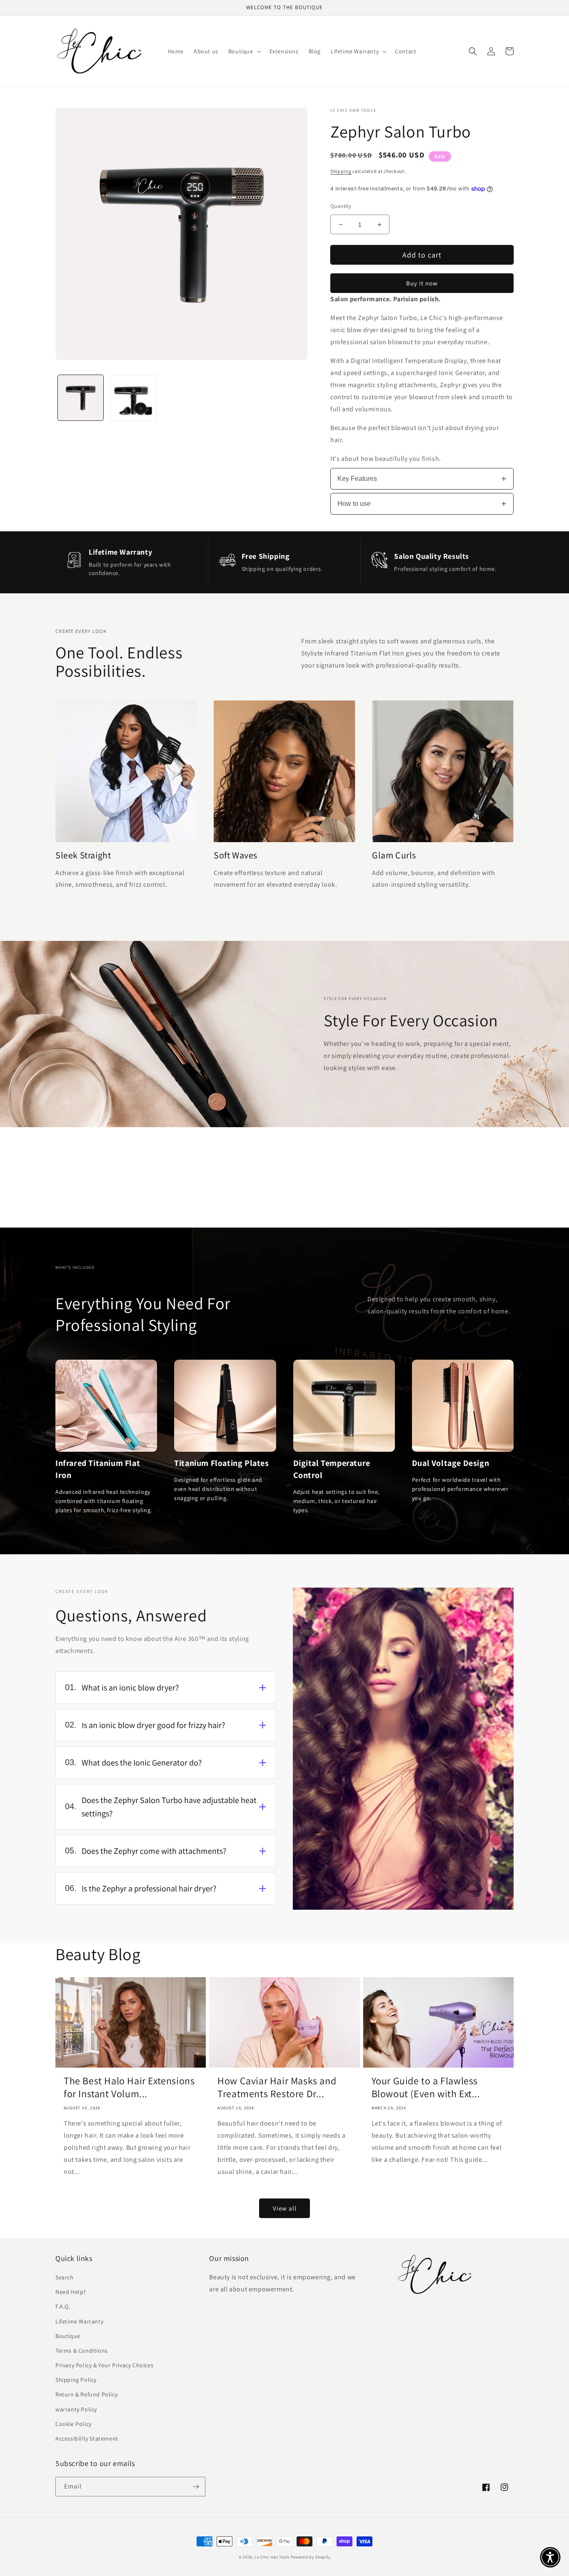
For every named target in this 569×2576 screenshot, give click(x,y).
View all (285, 2208)
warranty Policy (76, 2409)
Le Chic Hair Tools (272, 2557)
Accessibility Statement (87, 2438)
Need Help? (71, 2292)
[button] (244, 51)
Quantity (341, 206)
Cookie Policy (74, 2424)
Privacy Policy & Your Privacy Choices (104, 2365)
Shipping (341, 171)
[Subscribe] (196, 2487)
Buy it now (422, 283)
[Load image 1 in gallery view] (81, 398)
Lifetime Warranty (79, 2321)
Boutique (68, 2336)
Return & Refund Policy (86, 2394)
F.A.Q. (63, 2306)
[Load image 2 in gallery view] (133, 398)
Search (65, 2277)
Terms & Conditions (82, 2351)
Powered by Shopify (311, 2557)
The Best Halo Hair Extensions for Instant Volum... (129, 2087)
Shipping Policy (76, 2380)
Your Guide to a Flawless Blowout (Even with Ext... (426, 2087)
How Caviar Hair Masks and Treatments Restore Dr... (277, 2087)
